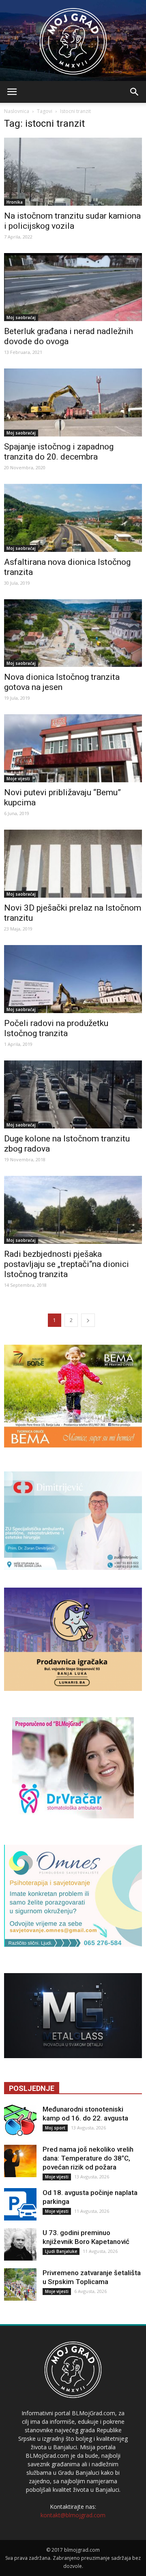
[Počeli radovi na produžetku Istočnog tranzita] (73, 979)
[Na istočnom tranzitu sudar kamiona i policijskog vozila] (73, 172)
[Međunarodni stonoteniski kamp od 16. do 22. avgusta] (20, 2121)
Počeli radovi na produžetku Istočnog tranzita (56, 1028)
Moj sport (55, 2128)
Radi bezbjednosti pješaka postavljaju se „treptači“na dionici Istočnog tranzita (67, 1264)
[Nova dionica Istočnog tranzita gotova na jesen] (73, 633)
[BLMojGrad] (73, 37)
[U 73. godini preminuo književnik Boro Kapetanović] (20, 2244)
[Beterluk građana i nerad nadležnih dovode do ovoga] (73, 287)
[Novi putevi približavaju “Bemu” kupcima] (73, 748)
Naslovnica (17, 111)
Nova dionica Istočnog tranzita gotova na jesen (62, 682)
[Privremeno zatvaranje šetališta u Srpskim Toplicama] (20, 2284)
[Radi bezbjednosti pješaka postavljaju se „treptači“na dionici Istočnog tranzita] (73, 1210)
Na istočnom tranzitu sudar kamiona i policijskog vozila (72, 221)
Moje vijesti (18, 779)
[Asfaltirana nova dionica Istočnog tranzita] (73, 518)
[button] (135, 92)
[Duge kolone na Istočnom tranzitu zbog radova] (73, 1094)
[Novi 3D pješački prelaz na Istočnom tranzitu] (73, 864)
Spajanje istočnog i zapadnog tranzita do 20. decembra (59, 452)
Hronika (15, 202)
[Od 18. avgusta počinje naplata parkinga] (20, 2204)
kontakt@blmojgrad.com (73, 2515)
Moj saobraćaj (21, 317)
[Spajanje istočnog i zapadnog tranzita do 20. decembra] (73, 402)
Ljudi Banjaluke (61, 2251)
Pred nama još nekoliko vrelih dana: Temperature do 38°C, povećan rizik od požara (88, 2158)
